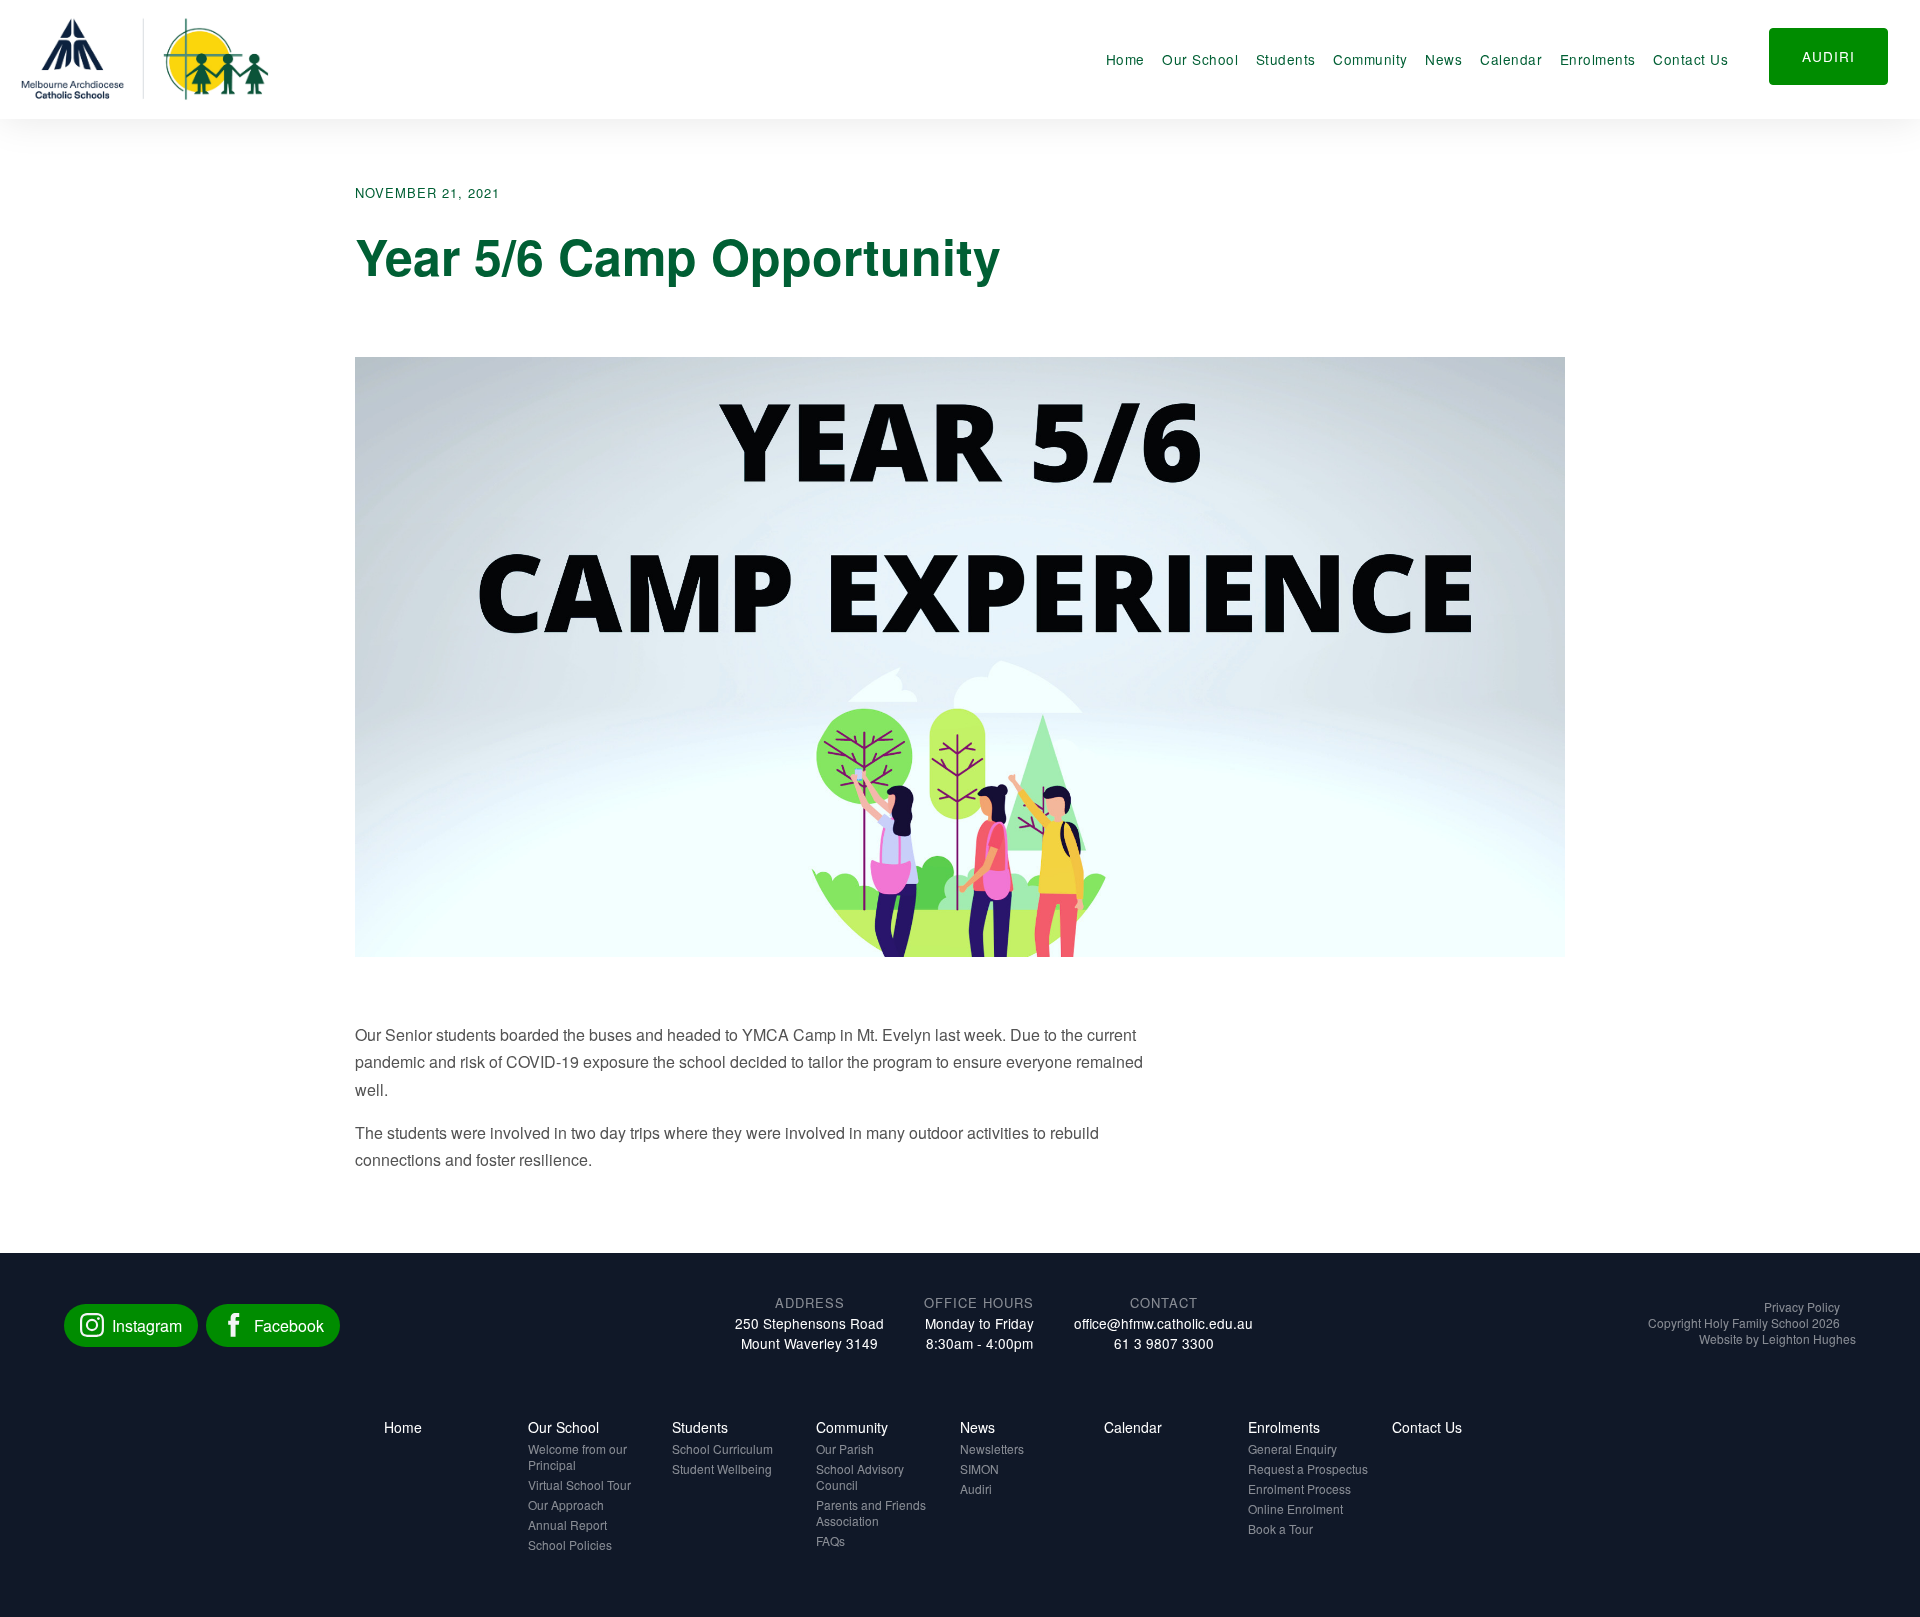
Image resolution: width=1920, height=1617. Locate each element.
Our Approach (566, 1504)
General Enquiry (1292, 1448)
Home (1125, 59)
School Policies (570, 1544)
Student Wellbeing (722, 1468)
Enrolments (1598, 59)
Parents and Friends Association (871, 1512)
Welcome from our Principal (577, 1456)
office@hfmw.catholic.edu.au (1163, 1323)
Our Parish (845, 1448)
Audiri (976, 1488)
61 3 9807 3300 (1164, 1343)
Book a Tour (1280, 1528)
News (1443, 59)
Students (1286, 59)
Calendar (1511, 59)
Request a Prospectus (1308, 1468)
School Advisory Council (860, 1476)
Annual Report (567, 1524)
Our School (1200, 59)
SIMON (979, 1468)
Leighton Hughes (1809, 1338)
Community (1370, 59)
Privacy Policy (1802, 1306)
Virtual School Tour (579, 1484)
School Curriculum (722, 1448)
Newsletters (992, 1448)
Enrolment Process (1299, 1488)
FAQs (830, 1540)
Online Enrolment (1295, 1508)
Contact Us (1690, 59)
